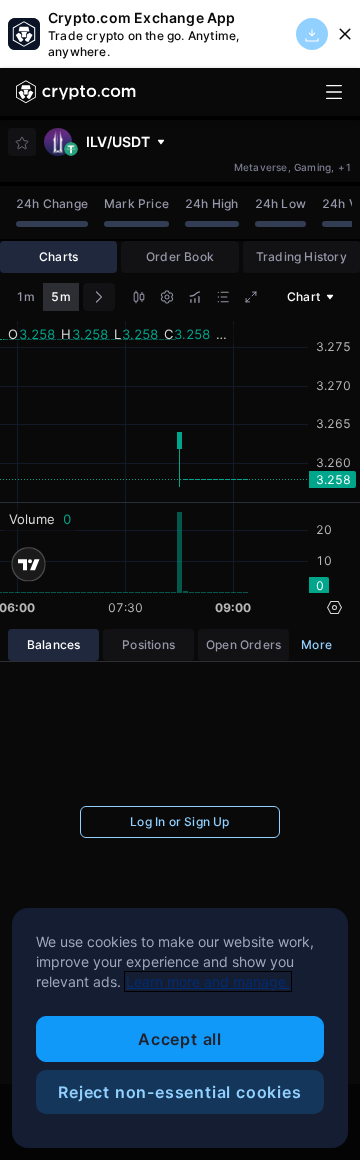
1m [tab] (25, 296)
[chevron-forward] (99, 297)
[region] (180, 1028)
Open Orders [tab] (243, 644)
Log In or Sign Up (179, 821)
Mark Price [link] (136, 203)
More (316, 644)
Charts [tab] (58, 256)
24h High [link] (212, 203)
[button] (139, 299)
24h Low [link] (280, 203)
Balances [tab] (54, 644)
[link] (76, 92)
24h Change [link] (52, 203)
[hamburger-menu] (334, 92)
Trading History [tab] (301, 256)
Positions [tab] (148, 644)
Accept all (180, 1039)
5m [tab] (60, 296)
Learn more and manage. (208, 981)
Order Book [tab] (180, 256)
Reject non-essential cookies (179, 1092)
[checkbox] (22, 143)
